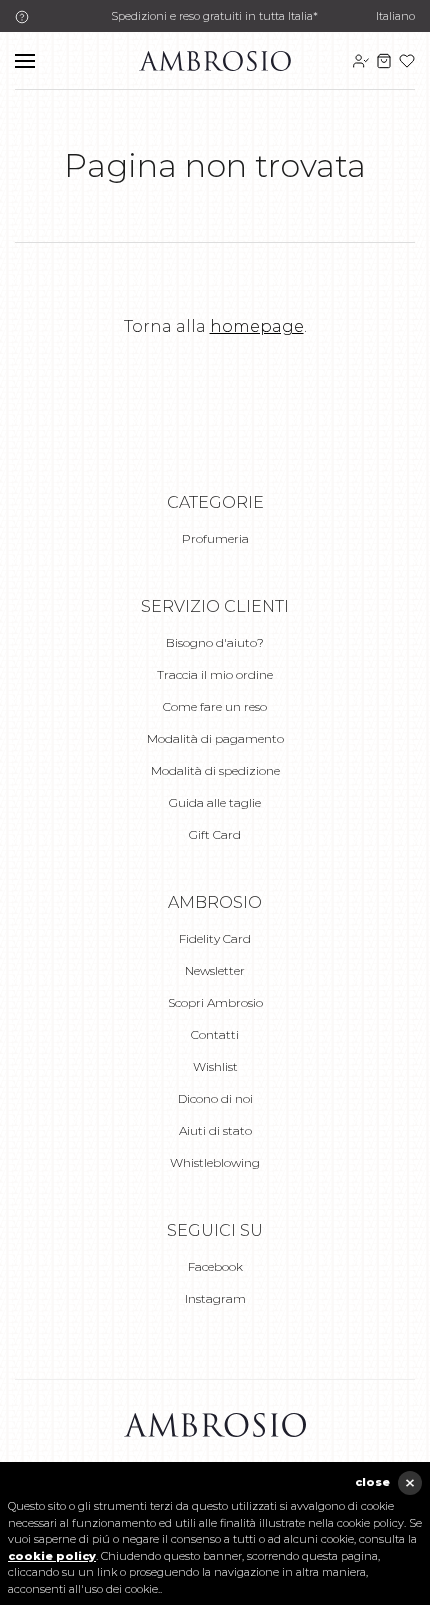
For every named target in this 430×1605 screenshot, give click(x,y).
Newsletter (215, 970)
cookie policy (52, 1556)
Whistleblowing (215, 1162)
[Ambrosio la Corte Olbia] (215, 59)
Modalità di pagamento (215, 738)
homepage (257, 326)
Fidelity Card (215, 938)
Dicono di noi (215, 1098)
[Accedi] (361, 61)
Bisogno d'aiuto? (215, 642)
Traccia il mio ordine (215, 674)
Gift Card (215, 834)
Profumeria (215, 538)
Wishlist (215, 1066)
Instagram (215, 1298)
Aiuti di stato (215, 1130)
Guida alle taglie (215, 802)
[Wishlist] (407, 61)
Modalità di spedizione (215, 770)
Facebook (215, 1266)
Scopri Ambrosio (215, 1002)
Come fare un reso (215, 706)
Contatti (215, 1034)
